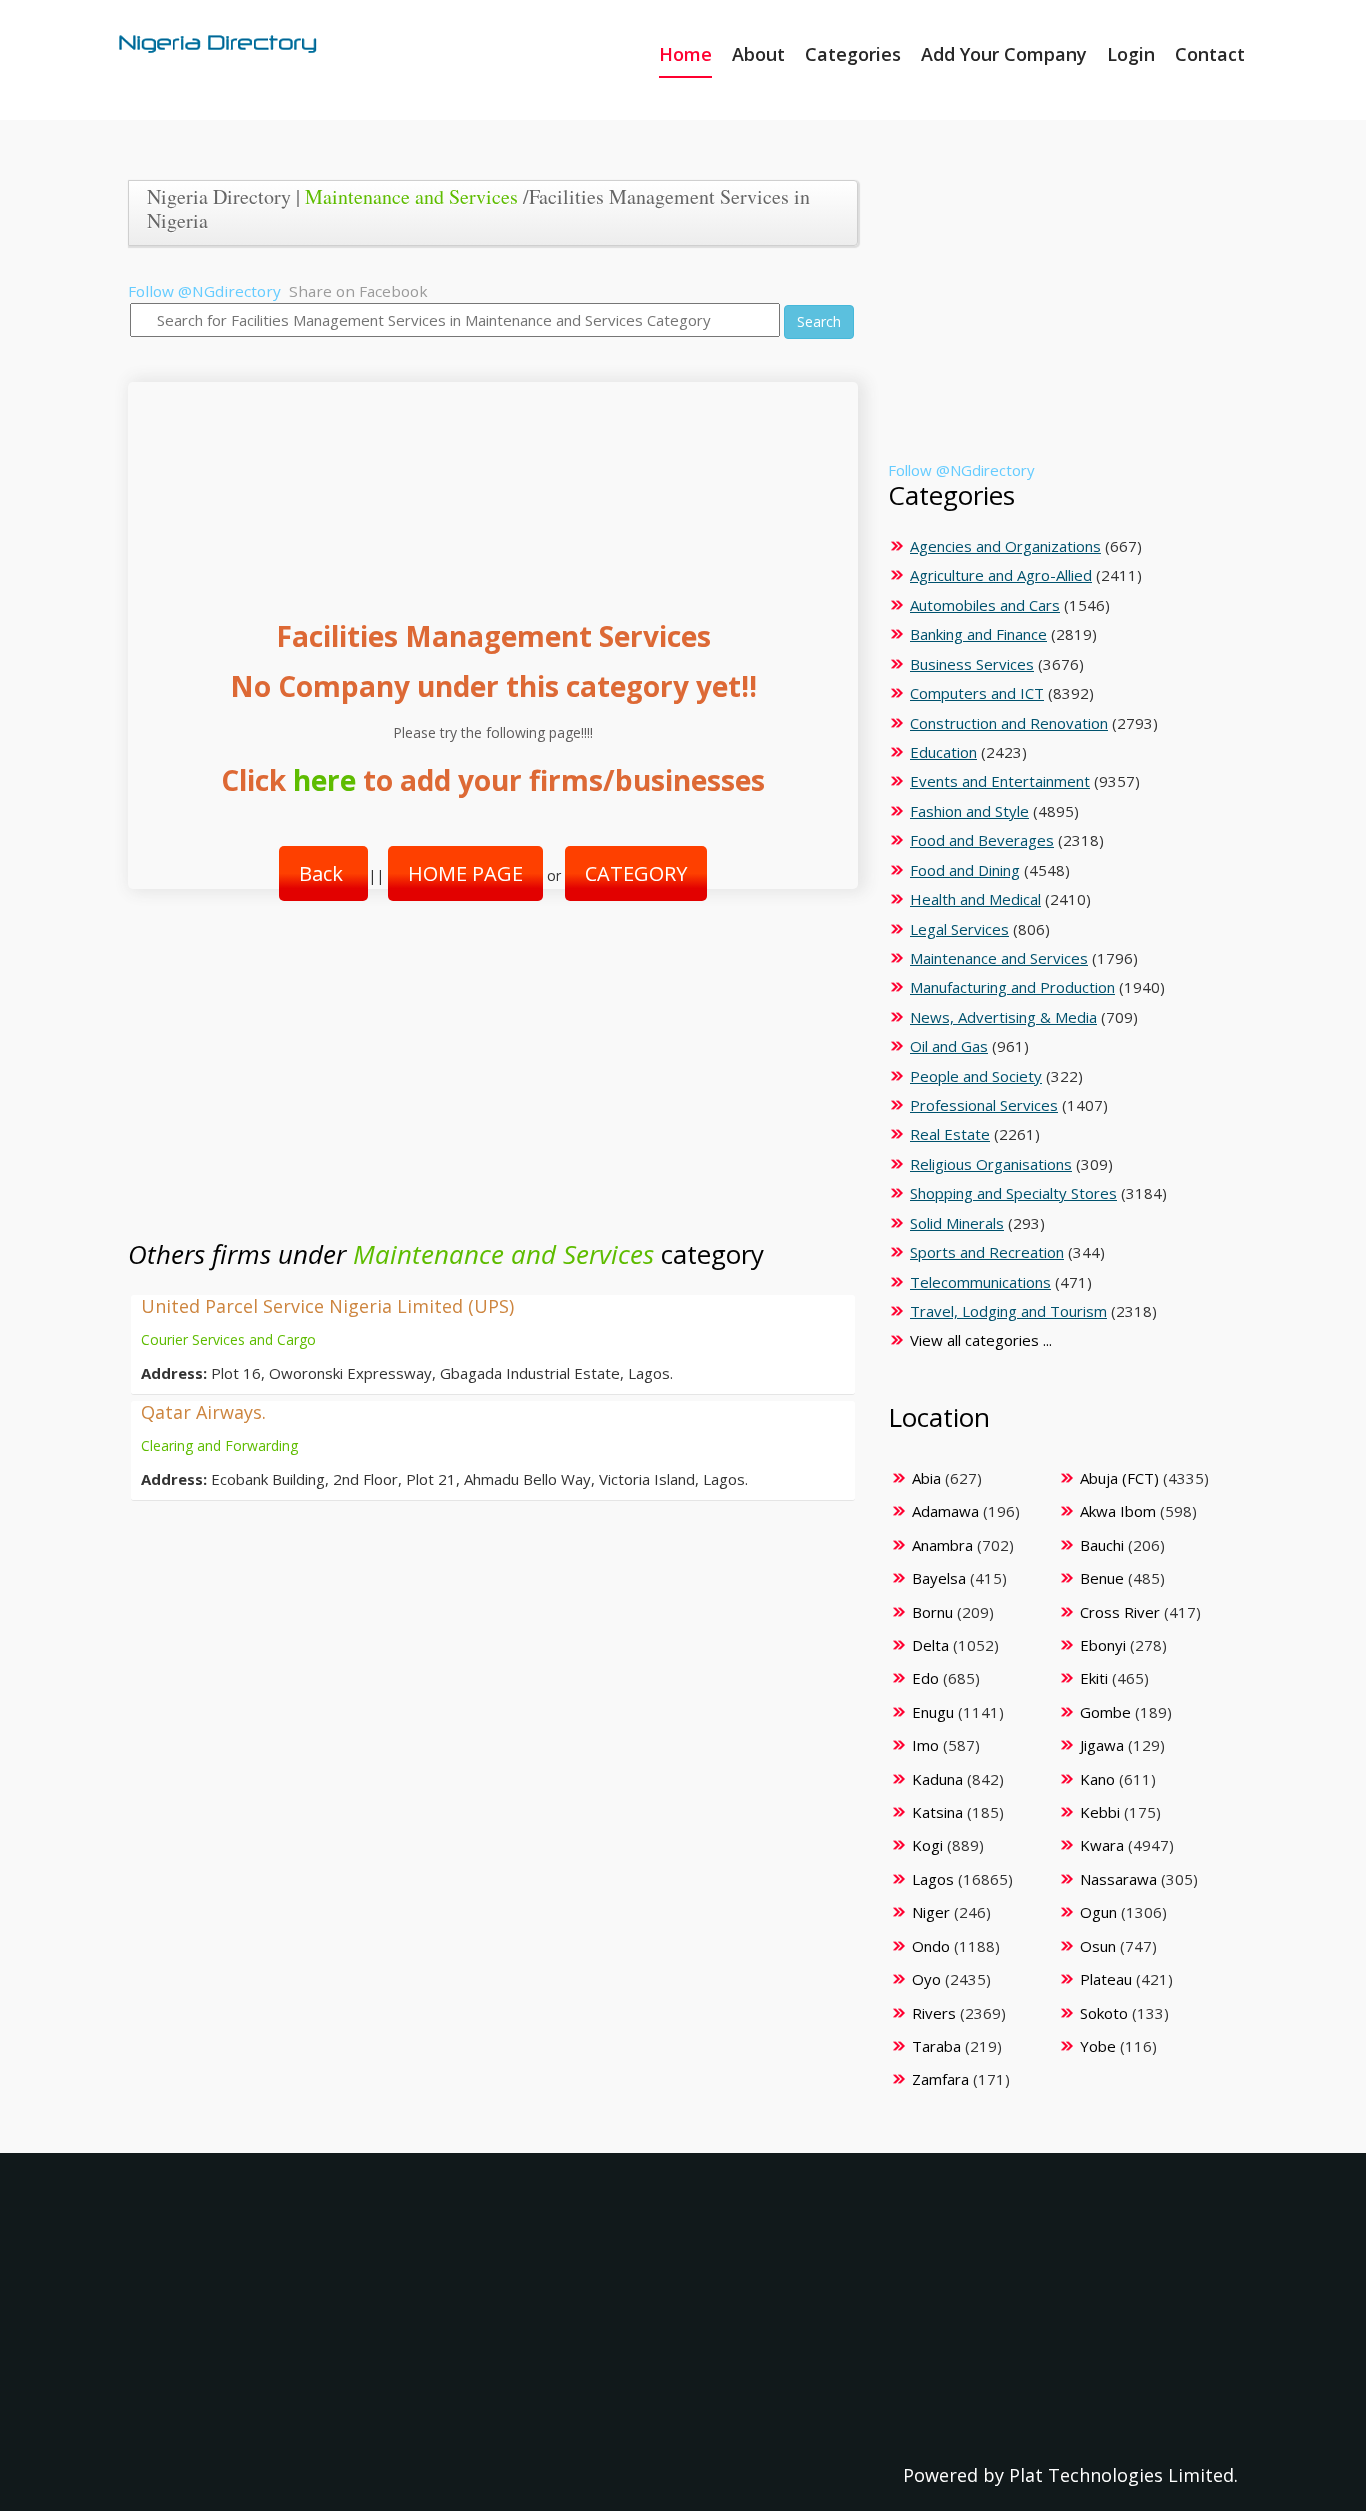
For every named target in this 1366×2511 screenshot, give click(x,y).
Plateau (1106, 1979)
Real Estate (950, 1134)
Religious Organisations (991, 1164)
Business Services (972, 664)
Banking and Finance (978, 634)
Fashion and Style (969, 811)
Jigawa (1102, 1745)
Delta (930, 1645)
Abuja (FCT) (1119, 1478)
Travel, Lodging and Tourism (1008, 1311)
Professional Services (984, 1105)
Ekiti (1094, 1678)
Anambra (942, 1545)
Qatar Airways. (203, 1412)
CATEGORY (636, 873)
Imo (925, 1745)
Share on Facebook (358, 291)
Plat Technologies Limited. (1123, 2475)
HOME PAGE (465, 873)
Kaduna (937, 1779)
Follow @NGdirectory (204, 291)
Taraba (936, 2046)
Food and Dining (965, 870)
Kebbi (1100, 1812)
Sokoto (1104, 2013)
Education (943, 752)
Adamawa (945, 1511)
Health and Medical (975, 899)
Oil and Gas (949, 1046)
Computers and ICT (977, 693)
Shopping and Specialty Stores (1013, 1193)
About (758, 54)
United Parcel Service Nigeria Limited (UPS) (327, 1306)
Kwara (1102, 1845)
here (324, 780)
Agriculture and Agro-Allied (1001, 575)
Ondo (931, 1946)
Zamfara (940, 2079)
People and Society (976, 1076)
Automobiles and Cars (985, 605)
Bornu (932, 1612)
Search (819, 321)
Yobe (1098, 2046)
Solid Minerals (957, 1223)
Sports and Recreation (987, 1252)
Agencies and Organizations (1005, 546)
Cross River (1120, 1612)
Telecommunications (980, 1282)
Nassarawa (1118, 1879)
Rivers (934, 2013)
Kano (1097, 1779)
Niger (931, 1912)
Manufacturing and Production (1012, 987)
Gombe (1105, 1712)
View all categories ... (981, 1340)
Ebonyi (1103, 1645)
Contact (1210, 54)
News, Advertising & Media (1003, 1017)
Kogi (927, 1845)
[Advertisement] (485, 481)
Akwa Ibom (1118, 1511)
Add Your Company (1004, 54)
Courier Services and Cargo (228, 1339)
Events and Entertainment (1000, 781)
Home (685, 54)
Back (323, 873)
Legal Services (959, 929)
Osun (1098, 1946)
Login (1131, 54)
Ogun (1098, 1912)
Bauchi (1102, 1545)
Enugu (933, 1712)
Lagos (933, 1879)
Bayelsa (939, 1578)
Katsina (937, 1812)
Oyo (926, 1979)
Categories (853, 54)
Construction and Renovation (1009, 723)
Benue (1102, 1578)
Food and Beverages (982, 840)
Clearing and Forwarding (219, 1445)
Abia (926, 1478)
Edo (925, 1678)
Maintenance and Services (411, 196)
